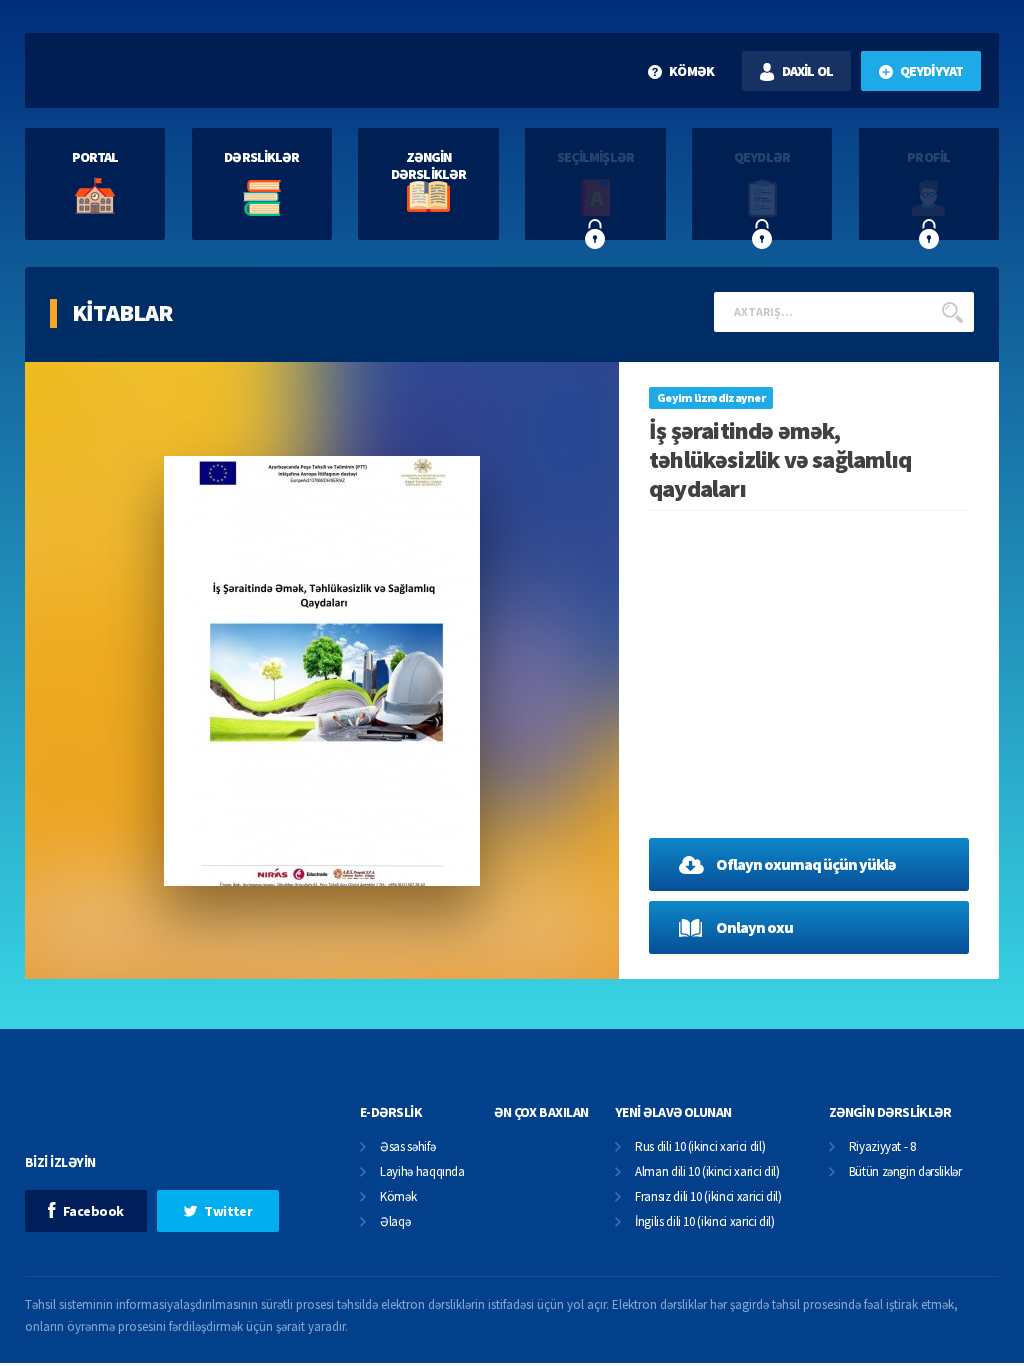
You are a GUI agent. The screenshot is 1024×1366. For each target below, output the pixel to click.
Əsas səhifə (407, 1147)
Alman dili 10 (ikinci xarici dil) (707, 1172)
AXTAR (952, 312)
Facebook (93, 1211)
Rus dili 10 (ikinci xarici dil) (700, 1147)
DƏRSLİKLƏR (261, 157)
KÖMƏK (691, 71)
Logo (158, 70)
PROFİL (928, 157)
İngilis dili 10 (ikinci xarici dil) (705, 1222)
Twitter (228, 1211)
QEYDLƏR (762, 157)
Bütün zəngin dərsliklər (905, 1172)
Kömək (398, 1197)
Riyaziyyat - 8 (882, 1147)
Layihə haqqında (422, 1172)
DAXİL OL (807, 71)
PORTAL (95, 157)
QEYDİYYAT (931, 71)
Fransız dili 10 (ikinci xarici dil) (708, 1197)
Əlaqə (395, 1222)
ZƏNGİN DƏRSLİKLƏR (428, 165)
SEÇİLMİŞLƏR (595, 157)
